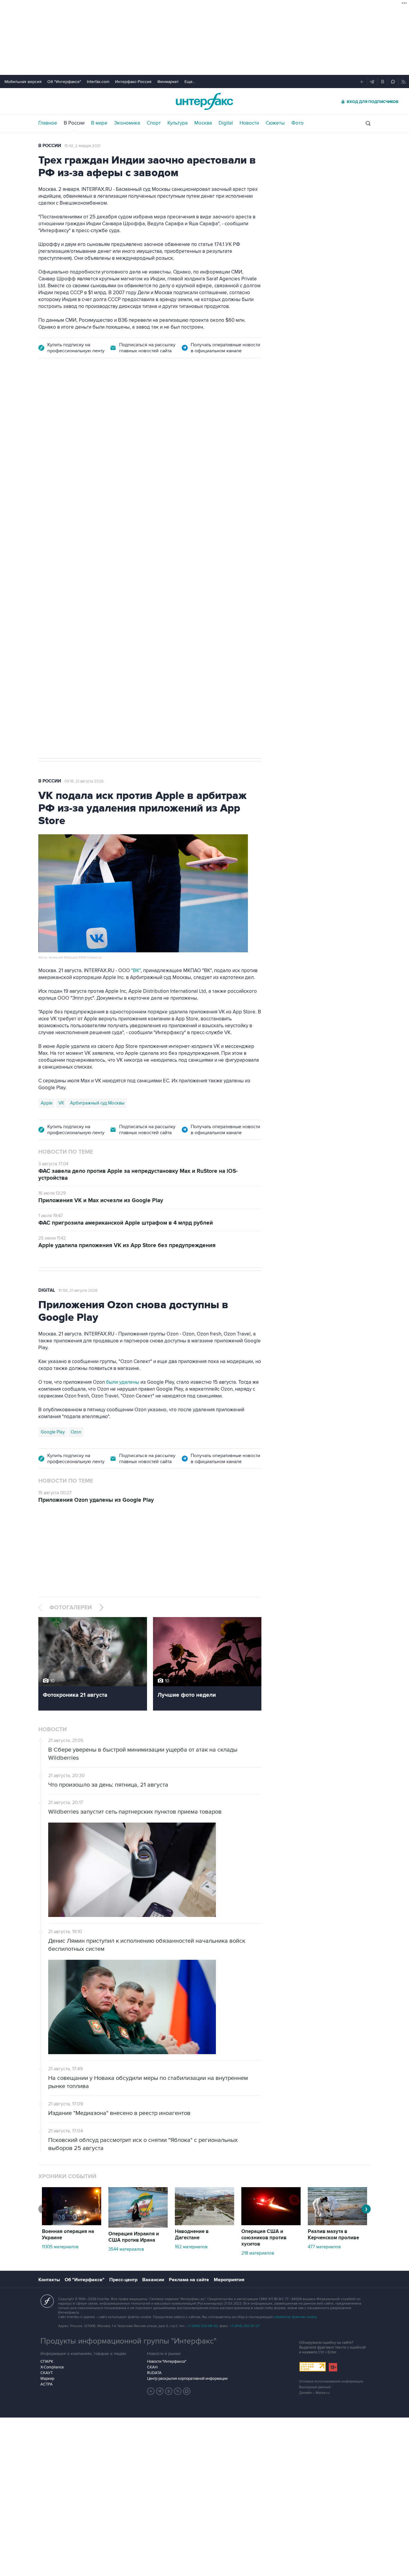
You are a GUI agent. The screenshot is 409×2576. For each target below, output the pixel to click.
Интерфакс (205, 101)
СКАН (152, 2367)
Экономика (127, 123)
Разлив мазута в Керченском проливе (333, 2235)
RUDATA (154, 2373)
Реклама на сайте (189, 2280)
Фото (297, 123)
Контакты (49, 2280)
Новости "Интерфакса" (167, 2362)
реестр (245, 444)
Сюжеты (275, 123)
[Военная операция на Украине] (72, 2224)
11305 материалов (60, 2247)
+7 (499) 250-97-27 (245, 2326)
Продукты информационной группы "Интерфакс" (128, 2341)
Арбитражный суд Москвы (97, 1103)
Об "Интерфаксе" (64, 82)
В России (74, 123)
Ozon (76, 1432)
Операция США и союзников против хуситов (264, 2238)
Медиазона (52, 555)
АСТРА (47, 2384)
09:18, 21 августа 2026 (84, 781)
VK (61, 1103)
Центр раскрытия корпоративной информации (187, 2379)
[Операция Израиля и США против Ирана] (138, 2226)
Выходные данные (315, 2387)
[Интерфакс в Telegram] (160, 2391)
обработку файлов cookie (295, 2317)
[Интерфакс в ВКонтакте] (169, 2391)
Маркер (47, 2379)
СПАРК (47, 2362)
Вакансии (153, 2280)
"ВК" (136, 971)
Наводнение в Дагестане (192, 2235)
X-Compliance (52, 2367)
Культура (178, 123)
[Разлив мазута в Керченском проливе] (337, 2224)
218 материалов (258, 2253)
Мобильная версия (23, 82)
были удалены (123, 1382)
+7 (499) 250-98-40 (202, 2326)
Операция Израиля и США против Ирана (134, 2237)
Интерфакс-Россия (133, 82)
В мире (99, 123)
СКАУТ (47, 2373)
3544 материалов (126, 2249)
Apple (47, 1103)
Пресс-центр (123, 2280)
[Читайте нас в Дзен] (151, 2391)
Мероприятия (229, 2280)
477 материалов (324, 2247)
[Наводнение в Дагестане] (205, 2224)
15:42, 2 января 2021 (82, 146)
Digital (226, 123)
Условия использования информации (331, 2381)
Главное (48, 123)
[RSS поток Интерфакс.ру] (178, 2391)
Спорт (154, 123)
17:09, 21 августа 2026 (84, 400)
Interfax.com (98, 82)
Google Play (53, 1432)
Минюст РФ (81, 555)
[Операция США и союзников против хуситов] (271, 2224)
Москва (203, 123)
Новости (249, 123)
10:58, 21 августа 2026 (78, 1291)
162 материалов (191, 2247)
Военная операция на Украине (68, 2235)
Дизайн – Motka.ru (314, 2393)
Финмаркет (168, 82)
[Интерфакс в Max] (187, 2391)
